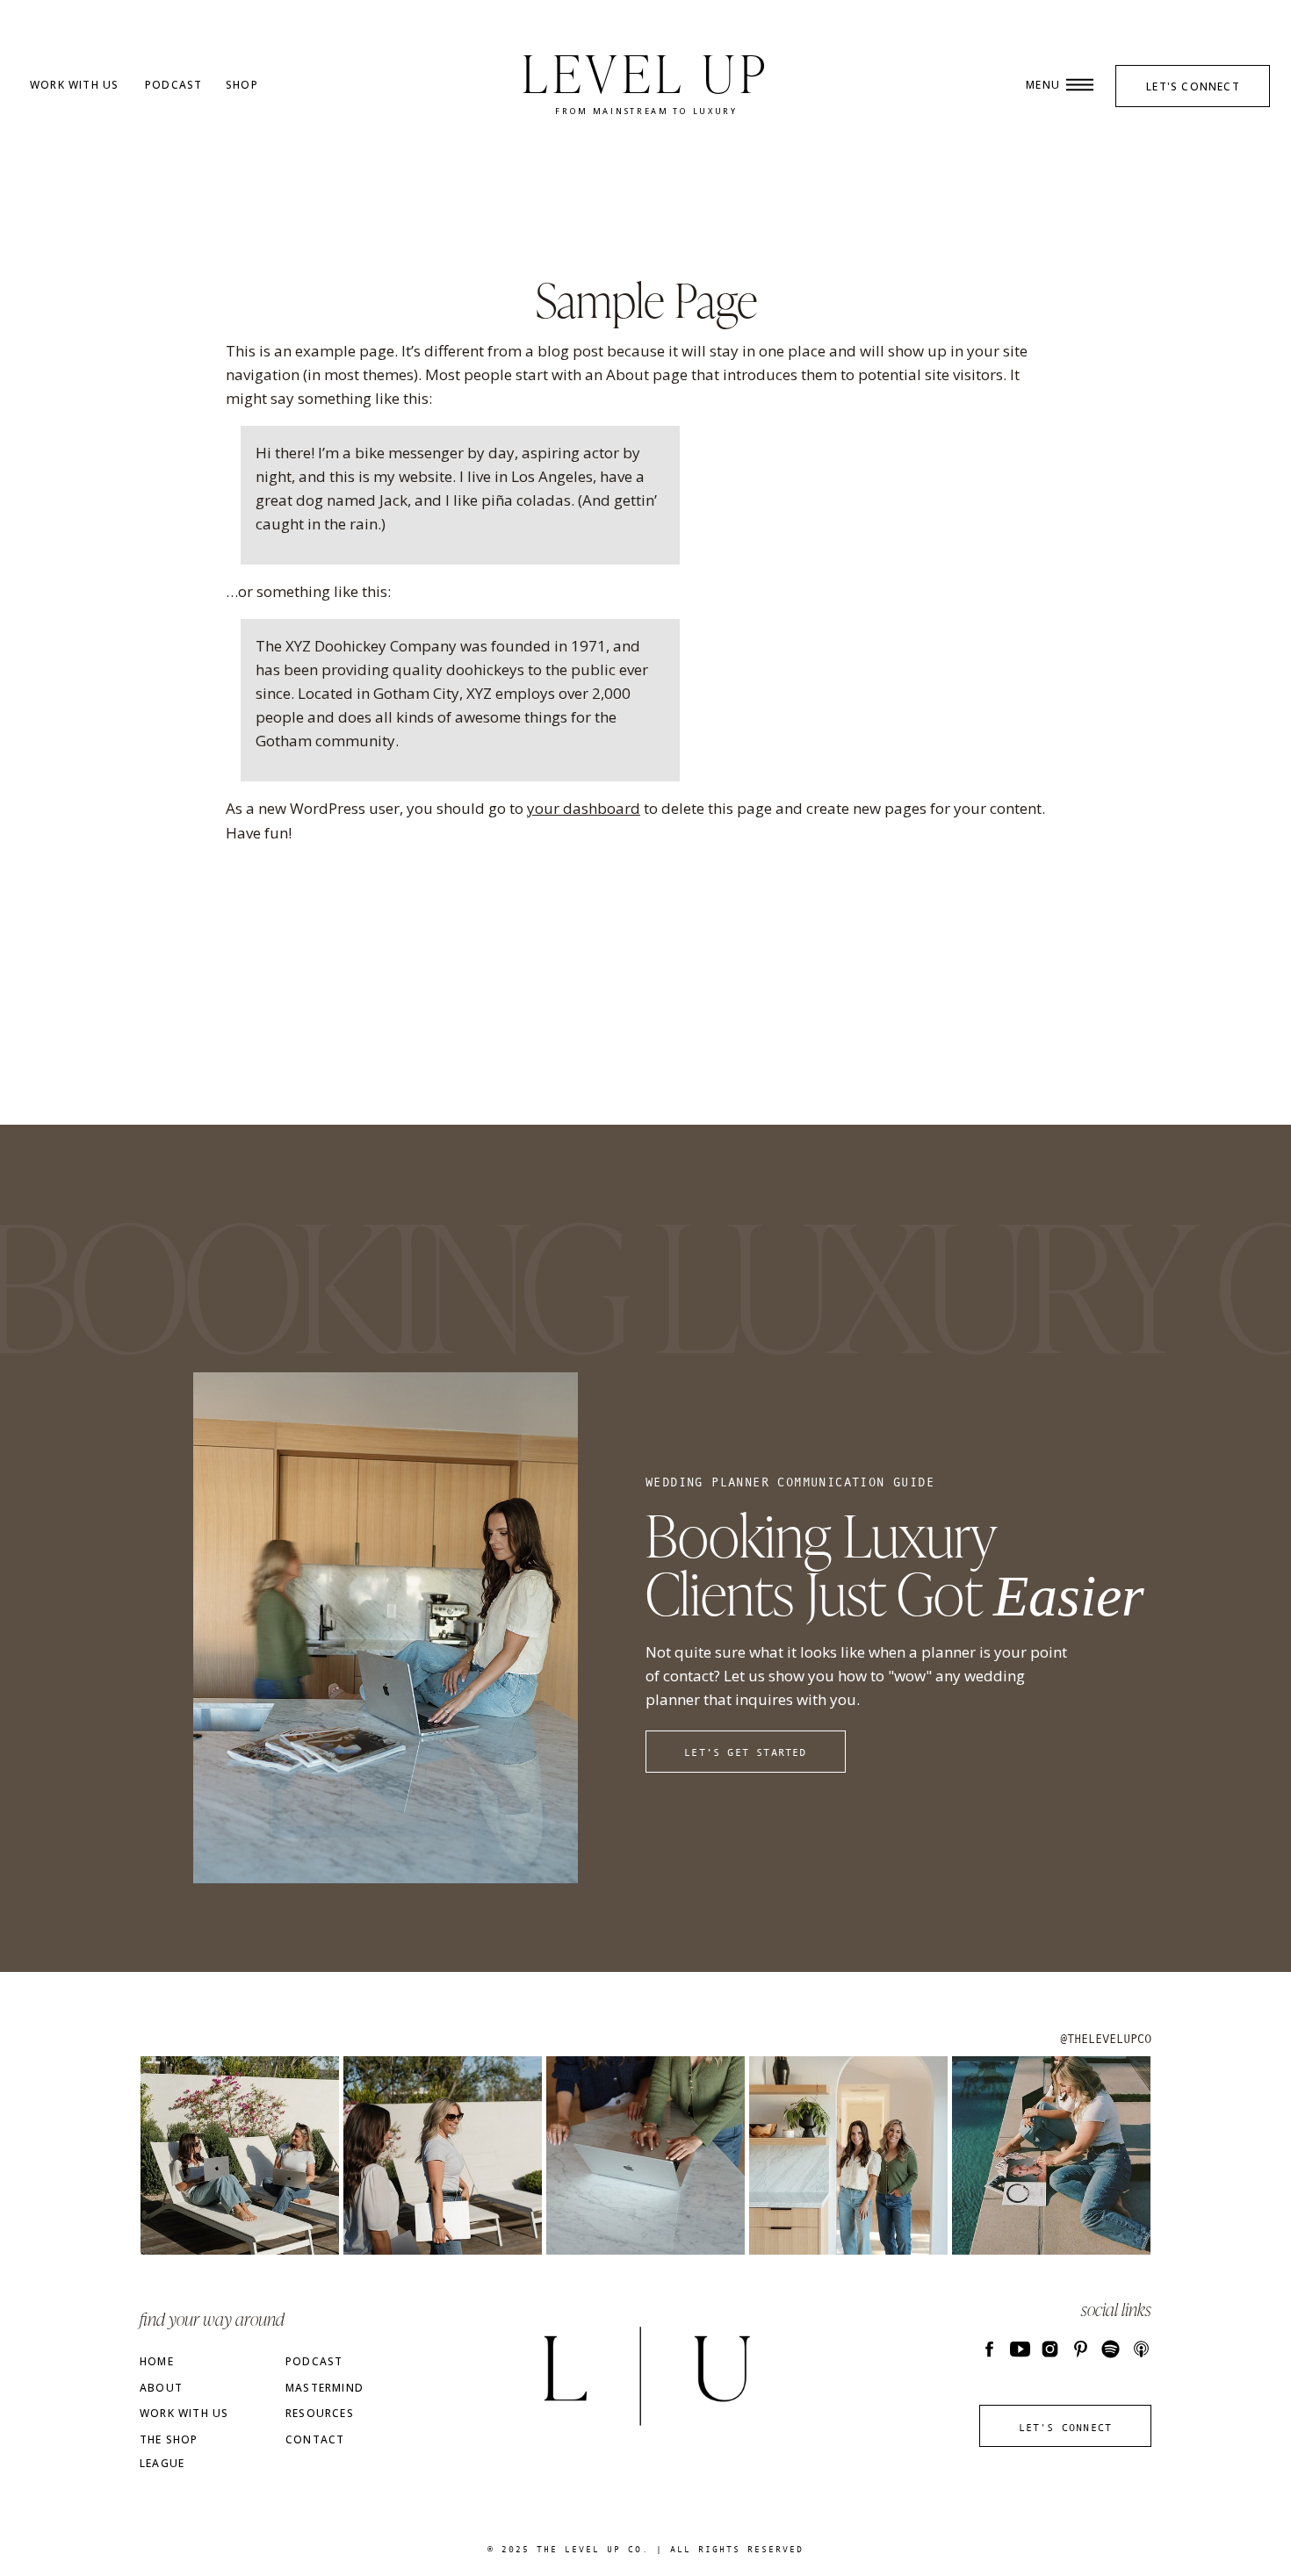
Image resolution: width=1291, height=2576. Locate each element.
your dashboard (584, 808)
